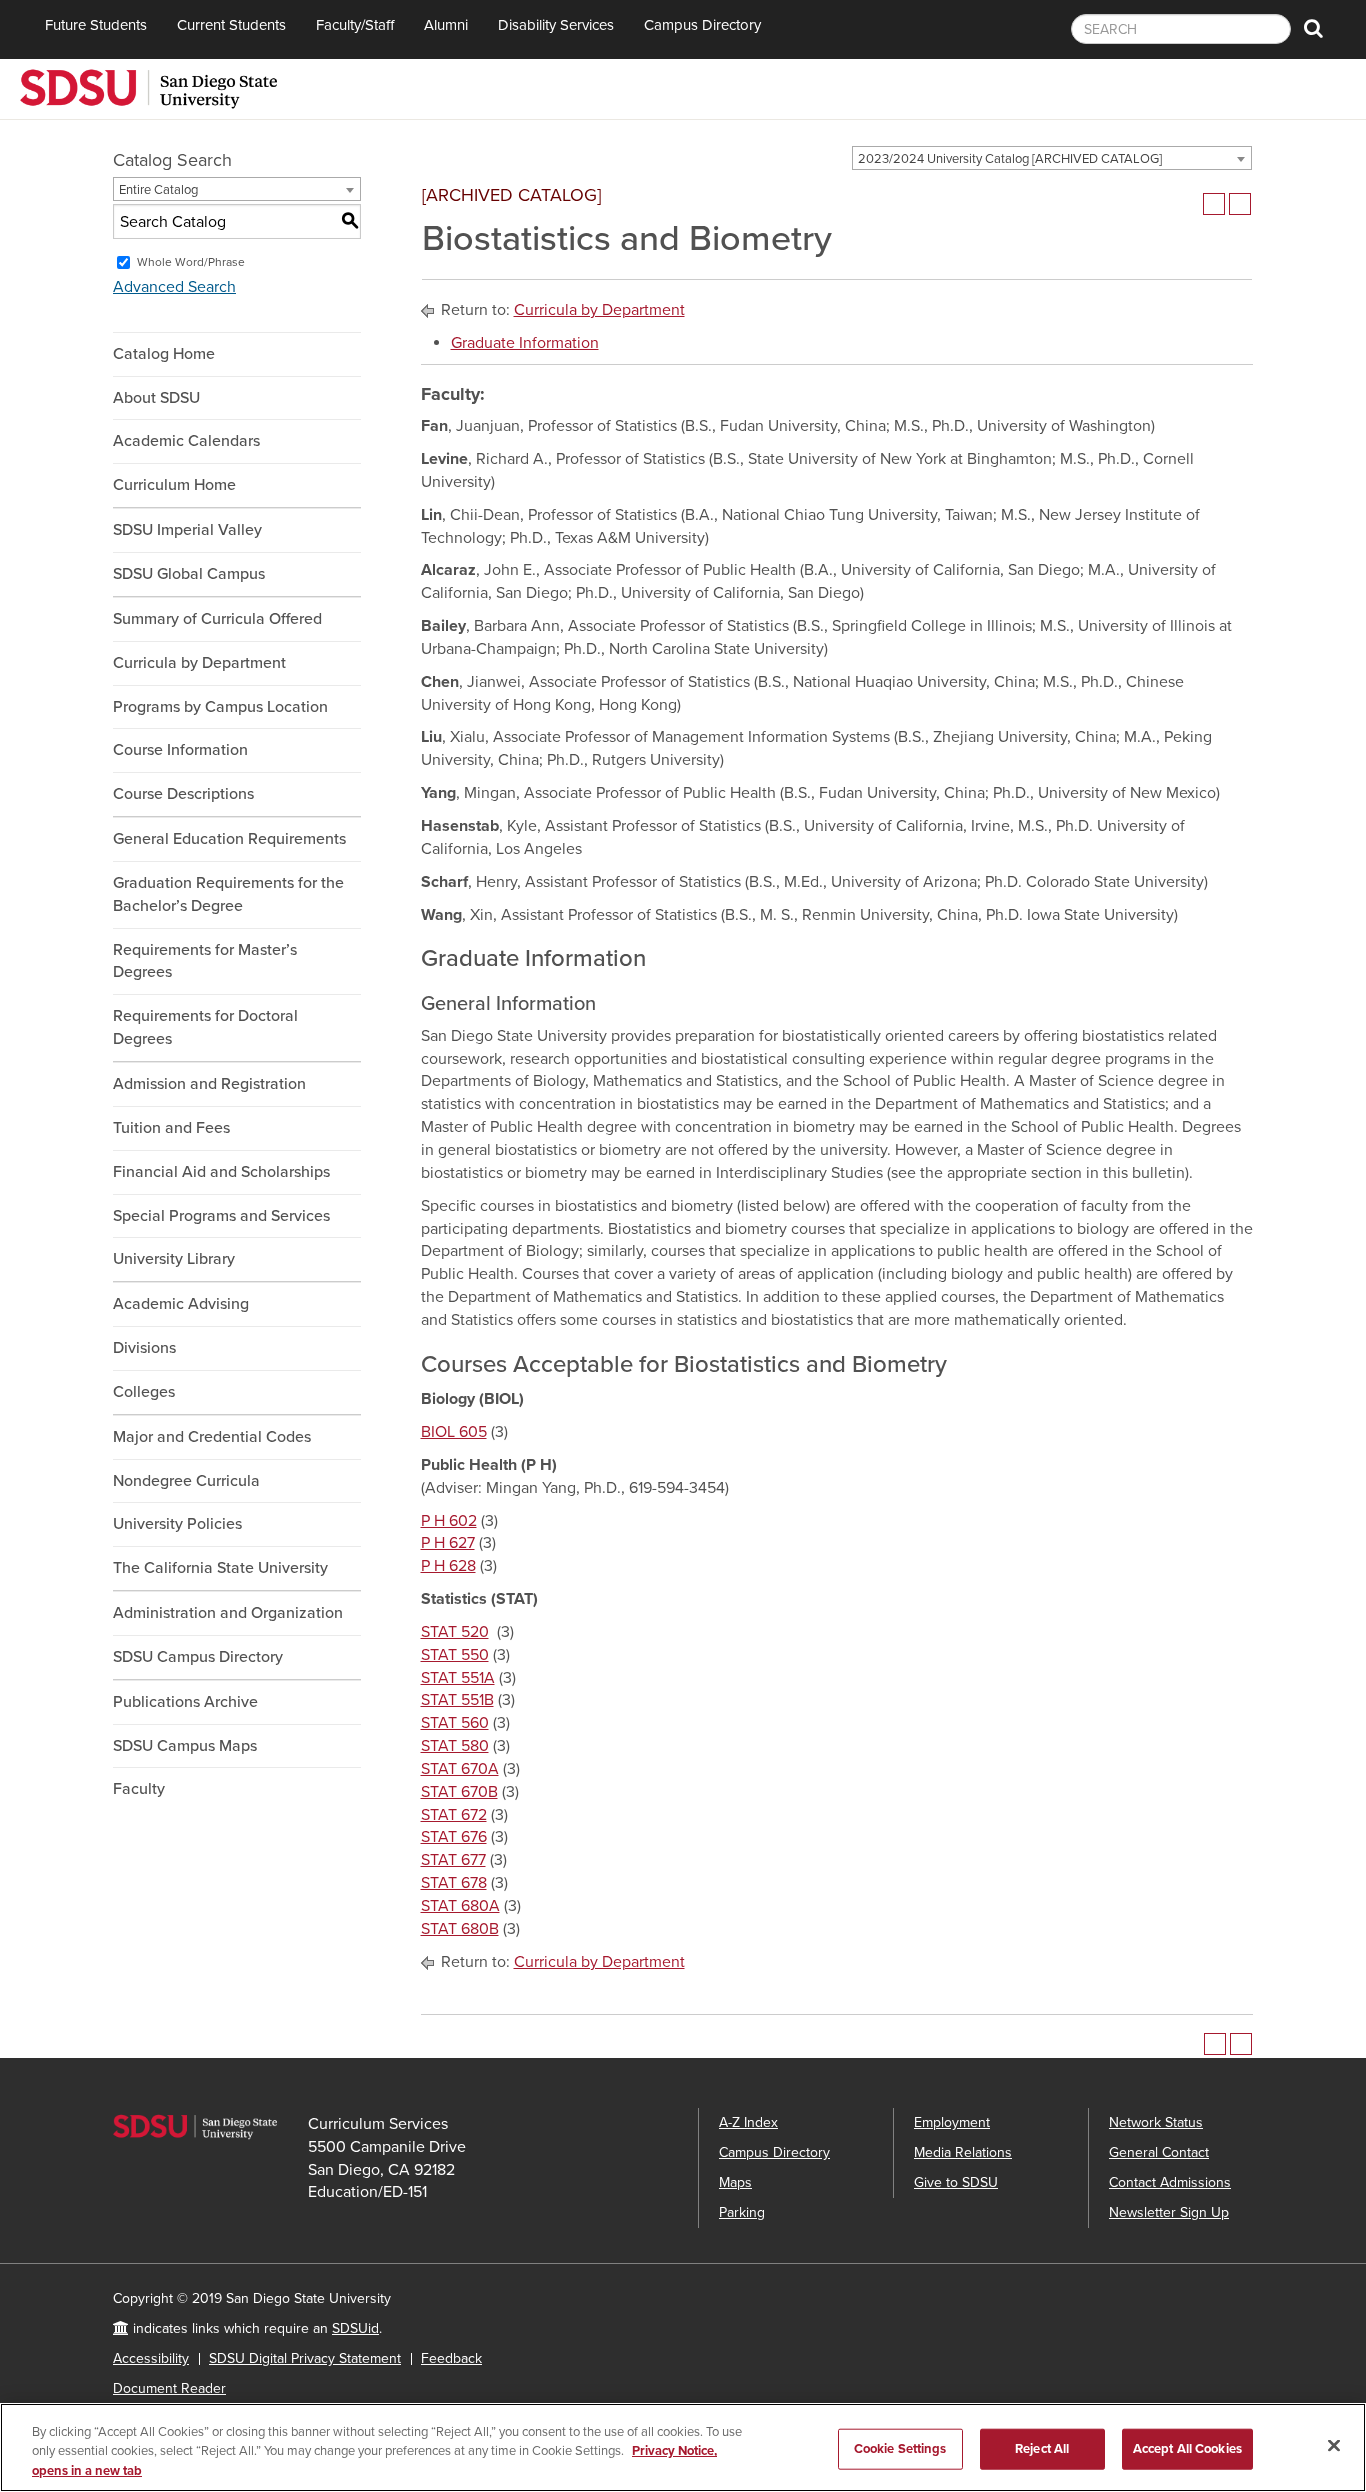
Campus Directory (702, 25)
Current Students (231, 25)
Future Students (96, 25)
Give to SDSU (956, 2182)
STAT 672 (454, 1815)
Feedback (451, 2358)
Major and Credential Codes (212, 1437)
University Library (174, 1259)
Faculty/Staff (355, 25)
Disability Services (556, 25)
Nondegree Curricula (186, 1481)
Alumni (446, 25)
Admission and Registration (209, 1084)
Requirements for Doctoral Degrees (205, 1027)
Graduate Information (525, 343)
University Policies (177, 1524)
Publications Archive (185, 1702)
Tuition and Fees (171, 1128)
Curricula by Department (199, 663)
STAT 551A (458, 1678)
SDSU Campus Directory (198, 1657)
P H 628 (448, 1566)
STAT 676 (454, 1837)
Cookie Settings (900, 2448)
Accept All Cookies (1187, 2448)
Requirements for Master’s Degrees (205, 961)
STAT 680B (460, 1929)
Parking (742, 2212)
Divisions (144, 1348)
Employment (952, 2122)
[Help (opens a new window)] (1240, 204)
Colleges (144, 1392)
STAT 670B (459, 1792)
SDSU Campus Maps (185, 1746)
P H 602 (449, 1521)
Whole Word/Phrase (191, 262)
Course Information (180, 750)
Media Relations (963, 2152)
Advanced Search (174, 287)
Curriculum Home (174, 485)
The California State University (220, 1568)
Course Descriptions (183, 794)
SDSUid (355, 2328)
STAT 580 (455, 1746)
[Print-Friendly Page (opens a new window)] (1214, 204)
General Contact (1159, 2152)
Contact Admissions (1170, 2182)
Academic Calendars (186, 441)
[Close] (1334, 2445)
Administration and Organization (228, 1613)
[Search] (1313, 29)
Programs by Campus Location (220, 707)
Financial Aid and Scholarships (221, 1172)
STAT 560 (455, 1723)
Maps (735, 2182)
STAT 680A (460, 1906)
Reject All (1042, 2448)
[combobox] (1052, 158)
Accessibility (151, 2358)
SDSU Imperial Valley (187, 530)
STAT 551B (457, 1700)
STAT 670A (460, 1769)
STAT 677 (453, 1860)
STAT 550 (455, 1655)
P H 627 (448, 1543)
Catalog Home (164, 354)
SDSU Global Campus (189, 574)
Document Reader (169, 2388)
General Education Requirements (229, 839)
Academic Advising (181, 1304)
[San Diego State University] (148, 87)
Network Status (1156, 2122)
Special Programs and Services (221, 1216)
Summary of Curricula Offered (217, 619)
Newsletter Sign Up (1169, 2212)
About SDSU (156, 398)
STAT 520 (455, 1632)
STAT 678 (454, 1883)
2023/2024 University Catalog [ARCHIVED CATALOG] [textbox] (1010, 159)
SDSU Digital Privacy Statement (305, 2358)
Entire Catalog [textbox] (158, 190)
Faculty (139, 1789)
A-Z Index (748, 2122)
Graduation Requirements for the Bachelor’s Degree (228, 894)
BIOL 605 (454, 1432)
